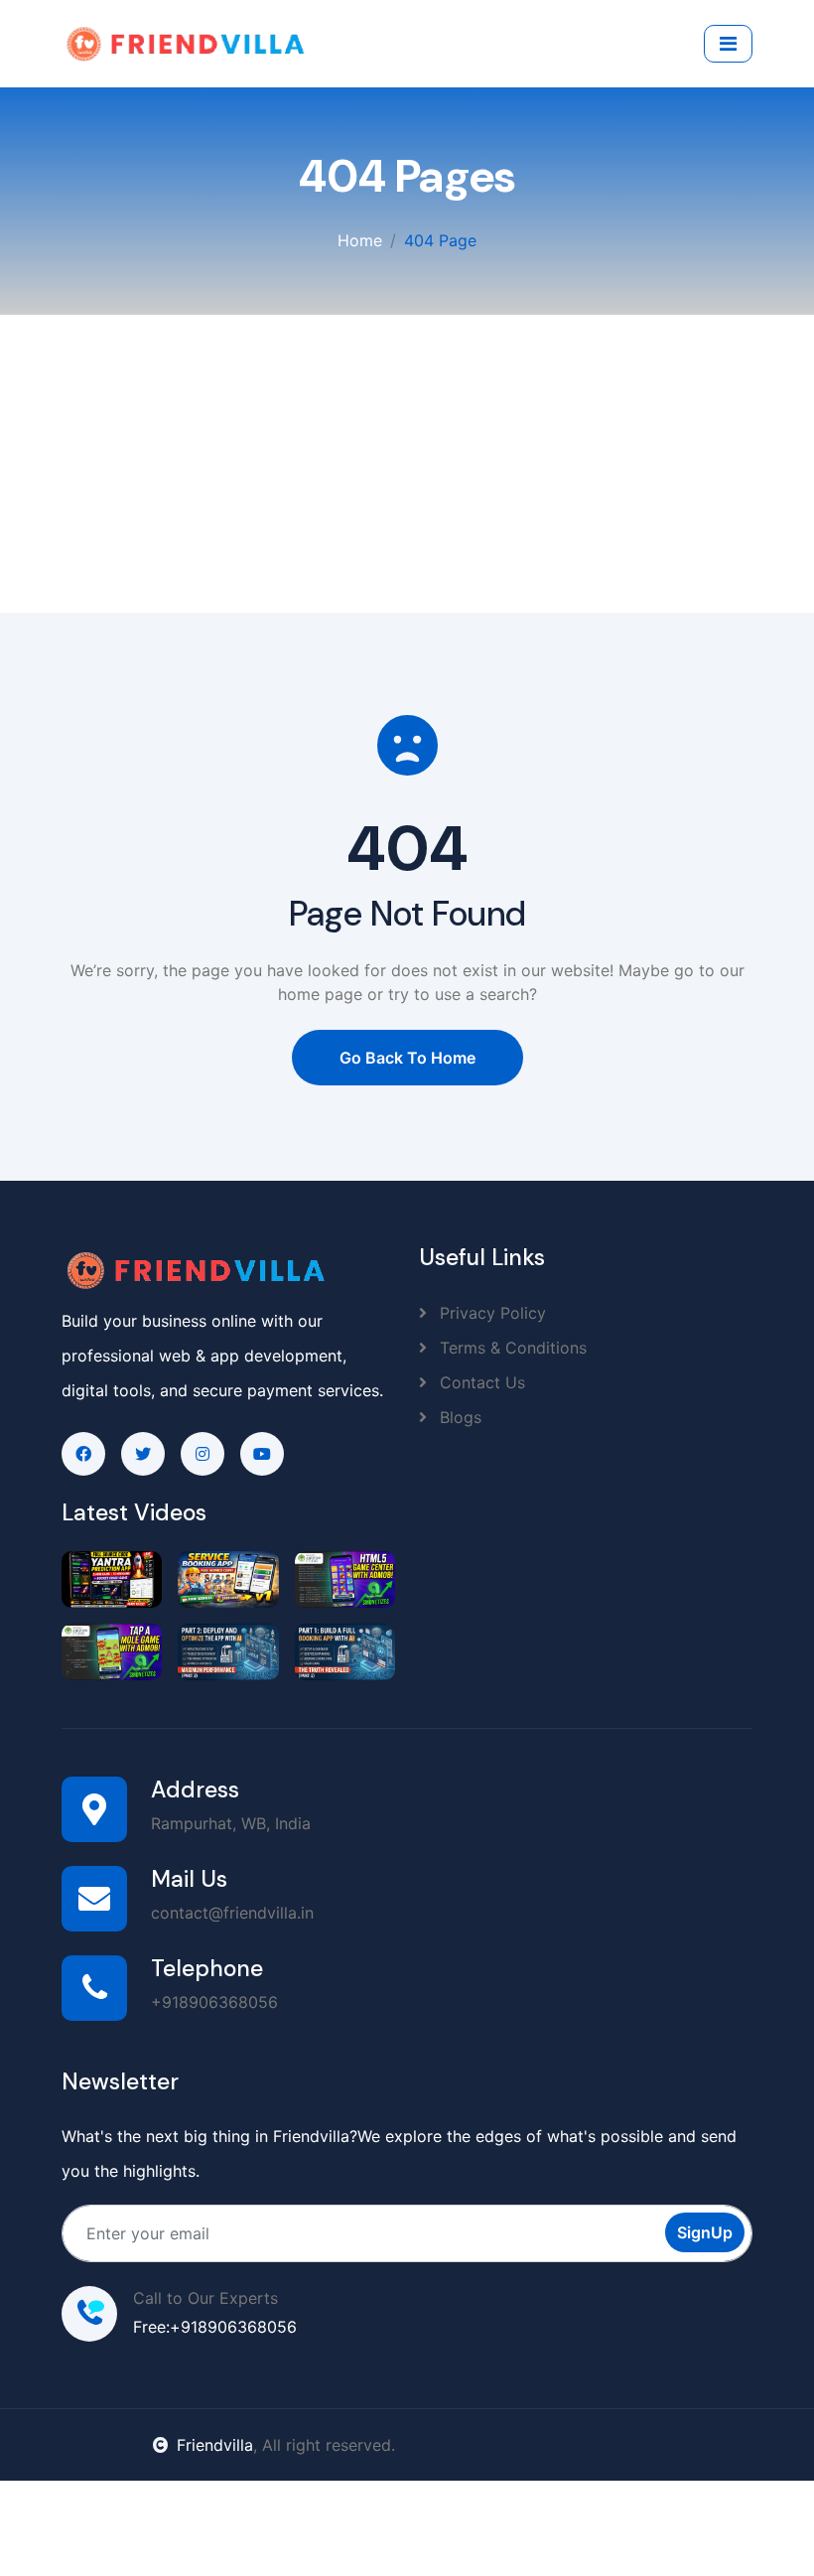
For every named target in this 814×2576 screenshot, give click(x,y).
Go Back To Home (407, 1058)
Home (360, 240)
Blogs (458, 1417)
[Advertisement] (407, 464)
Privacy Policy (490, 1313)
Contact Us (480, 1382)
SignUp (705, 2232)
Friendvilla (215, 2445)
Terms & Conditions (511, 1348)
